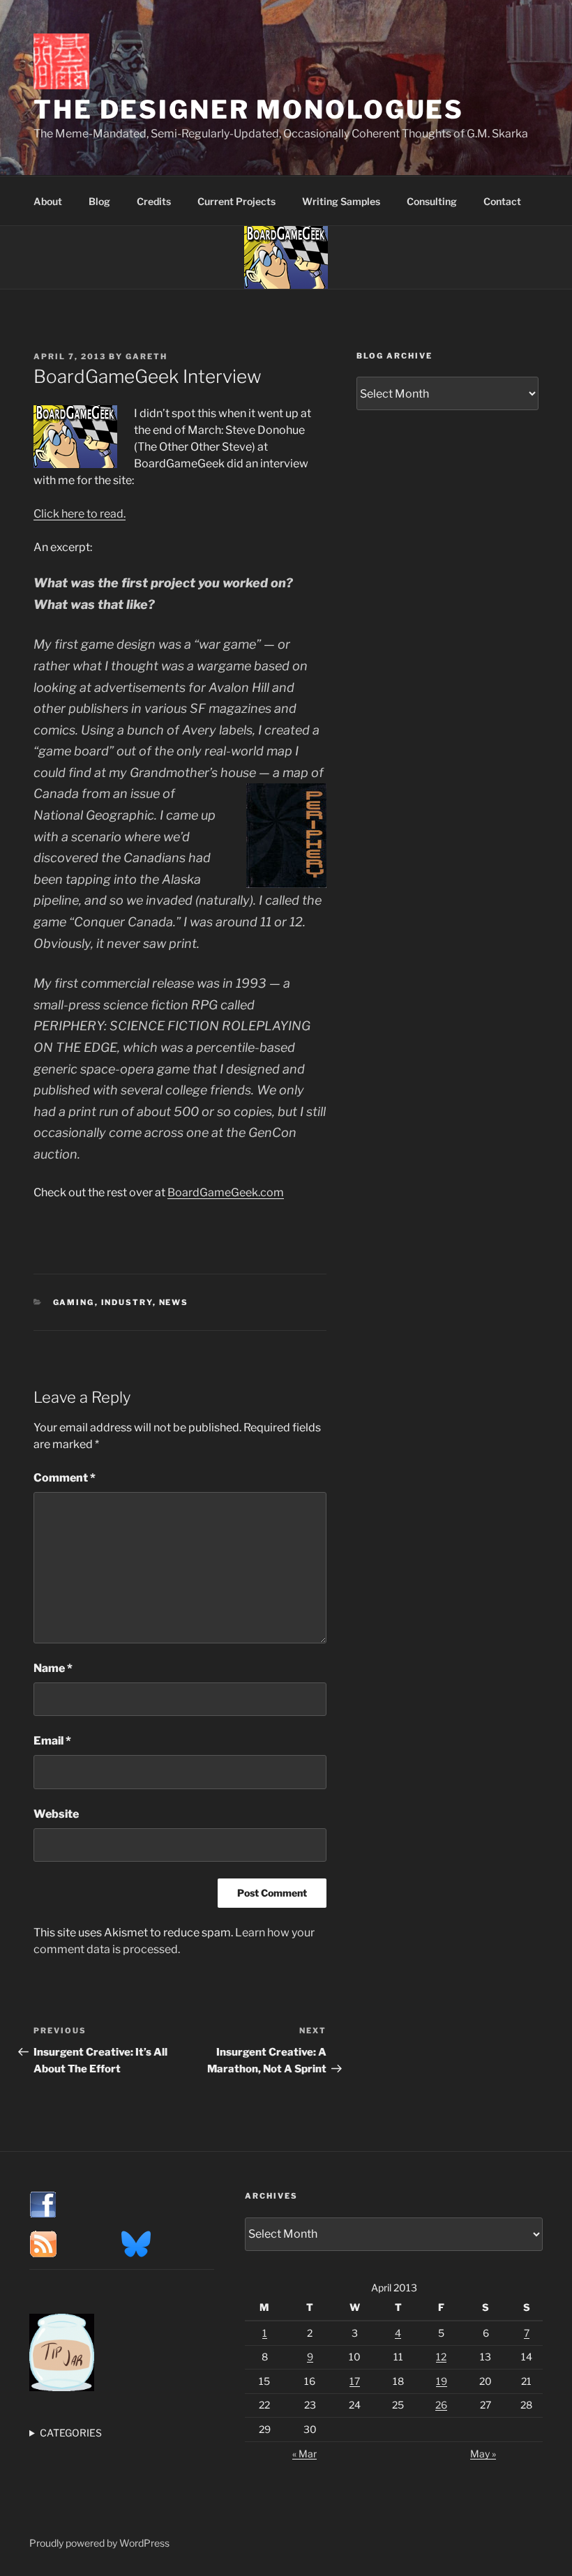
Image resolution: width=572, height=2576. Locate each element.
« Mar (304, 2454)
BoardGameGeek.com (226, 1192)
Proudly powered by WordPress (99, 2543)
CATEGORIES (71, 2433)
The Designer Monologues (249, 110)
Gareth (146, 356)
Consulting (432, 201)
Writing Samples (341, 201)
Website (56, 1814)
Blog (99, 201)
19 (442, 2381)
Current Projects (236, 201)
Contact (502, 201)
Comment (65, 1478)
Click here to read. (80, 514)
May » (483, 2454)
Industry (127, 1302)
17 (355, 2381)
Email (52, 1741)
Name (53, 1668)
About (48, 201)
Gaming (74, 1302)
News (174, 1302)
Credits (154, 201)
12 (441, 2357)
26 (441, 2405)
